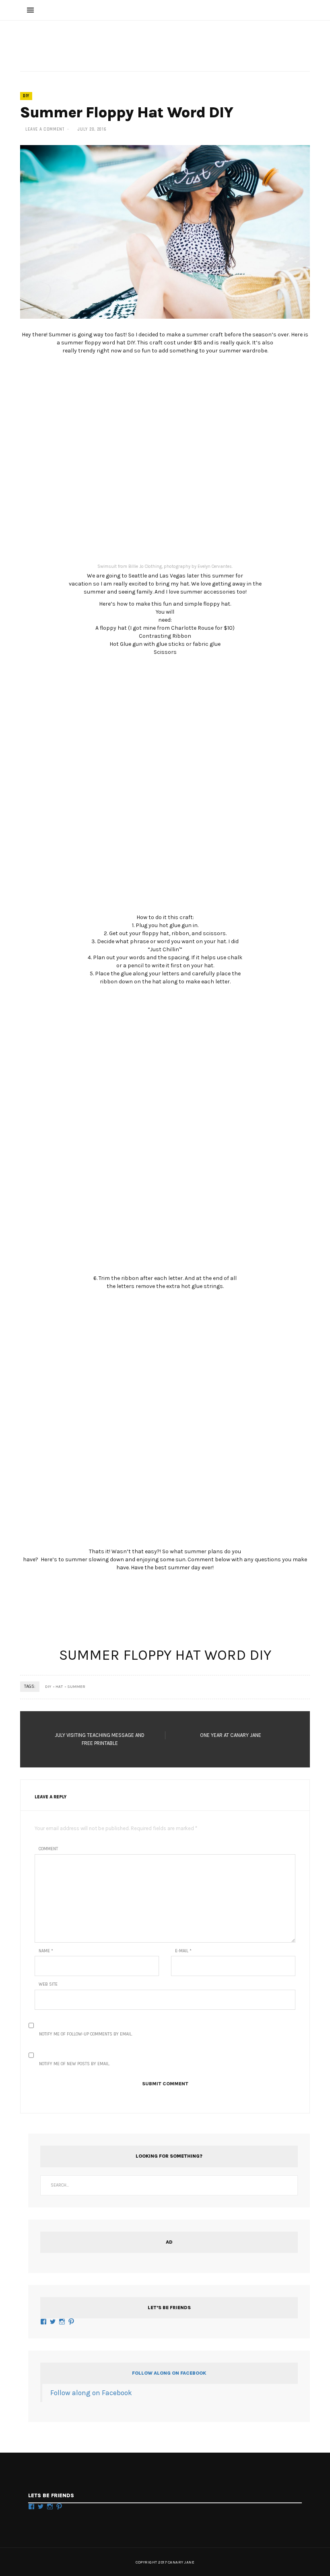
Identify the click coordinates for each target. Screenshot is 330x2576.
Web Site (48, 1984)
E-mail (183, 1951)
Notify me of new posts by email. (74, 2064)
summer (76, 1687)
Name (46, 1951)
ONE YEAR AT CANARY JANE (231, 1735)
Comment (48, 1849)
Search (288, 2185)
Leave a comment (45, 129)
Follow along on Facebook (169, 2373)
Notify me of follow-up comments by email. (86, 2034)
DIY (26, 96)
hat (59, 1687)
